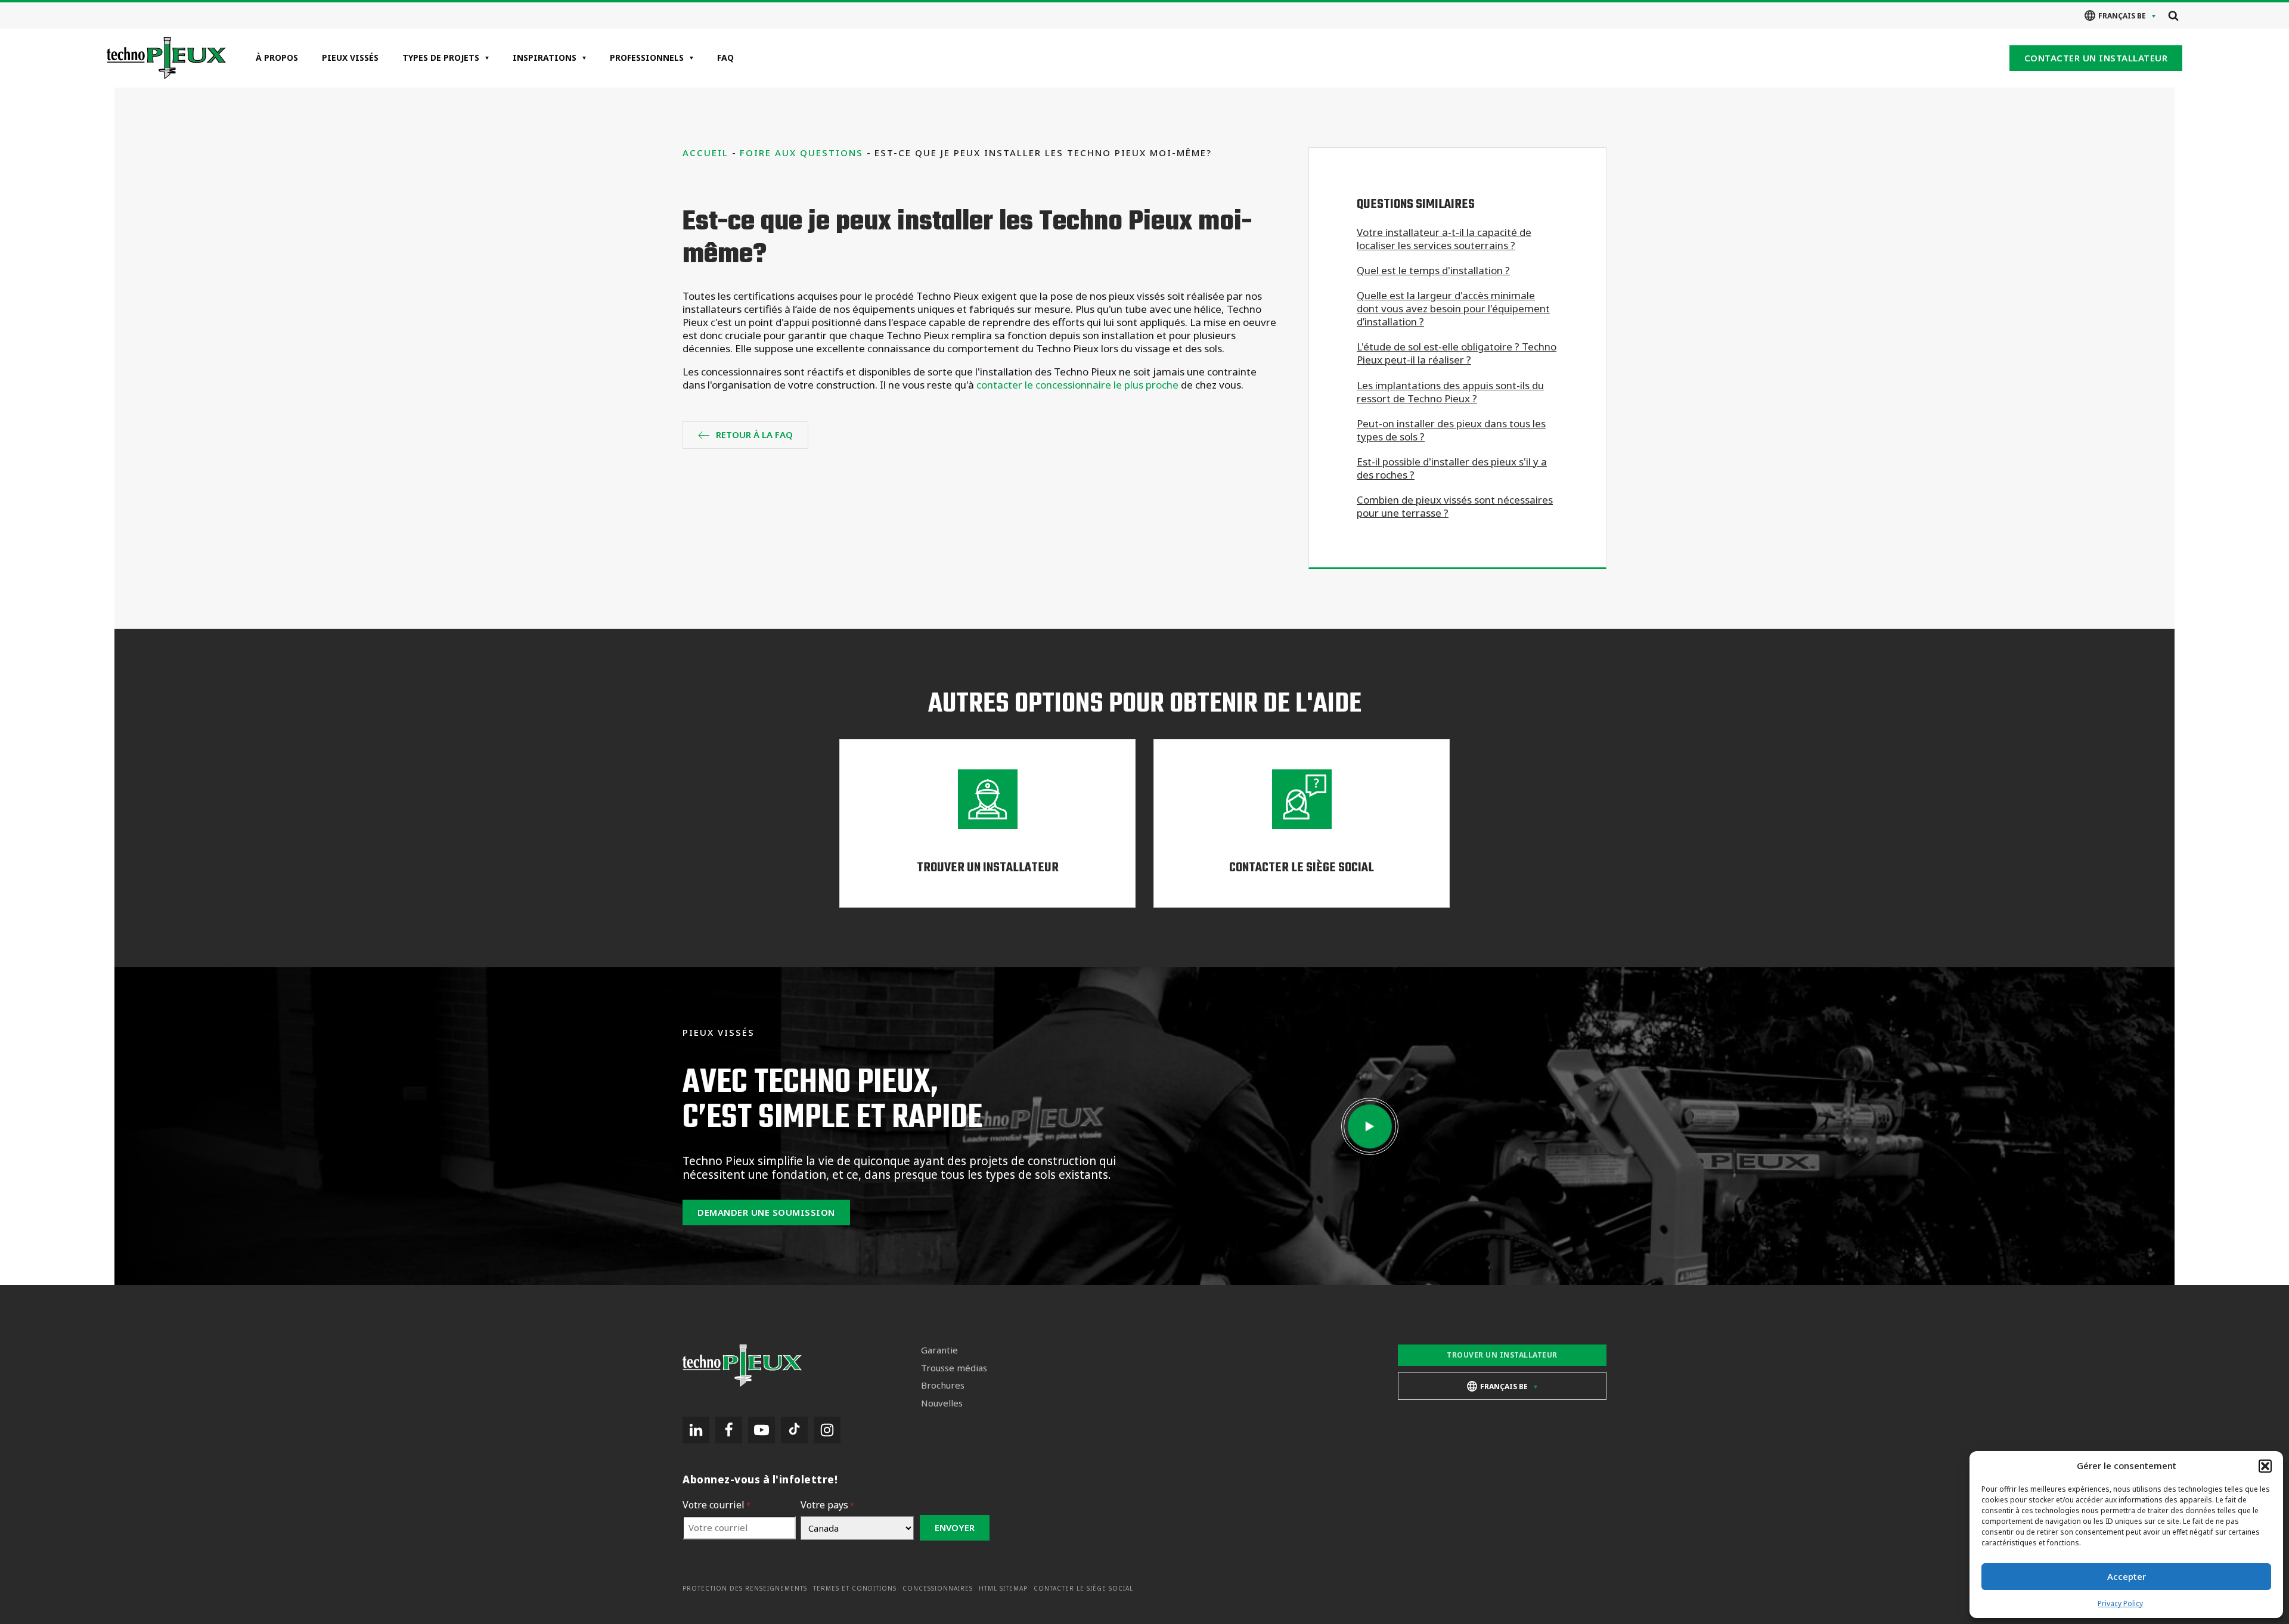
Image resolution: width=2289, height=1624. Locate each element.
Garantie (939, 1350)
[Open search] (2173, 15)
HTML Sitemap (1003, 1589)
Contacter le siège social (1083, 1589)
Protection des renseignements (745, 1589)
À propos (277, 58)
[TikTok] (794, 1430)
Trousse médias (954, 1368)
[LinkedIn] (696, 1430)
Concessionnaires (938, 1589)
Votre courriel (717, 1505)
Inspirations (545, 58)
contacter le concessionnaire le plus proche (1077, 385)
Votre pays (827, 1505)
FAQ (725, 58)
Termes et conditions (855, 1589)
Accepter (2127, 1576)
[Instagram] (827, 1430)
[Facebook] (729, 1430)
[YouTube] (762, 1430)
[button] (2265, 1466)
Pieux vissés (350, 58)
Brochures (943, 1385)
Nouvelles (942, 1403)
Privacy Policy (2120, 1603)
